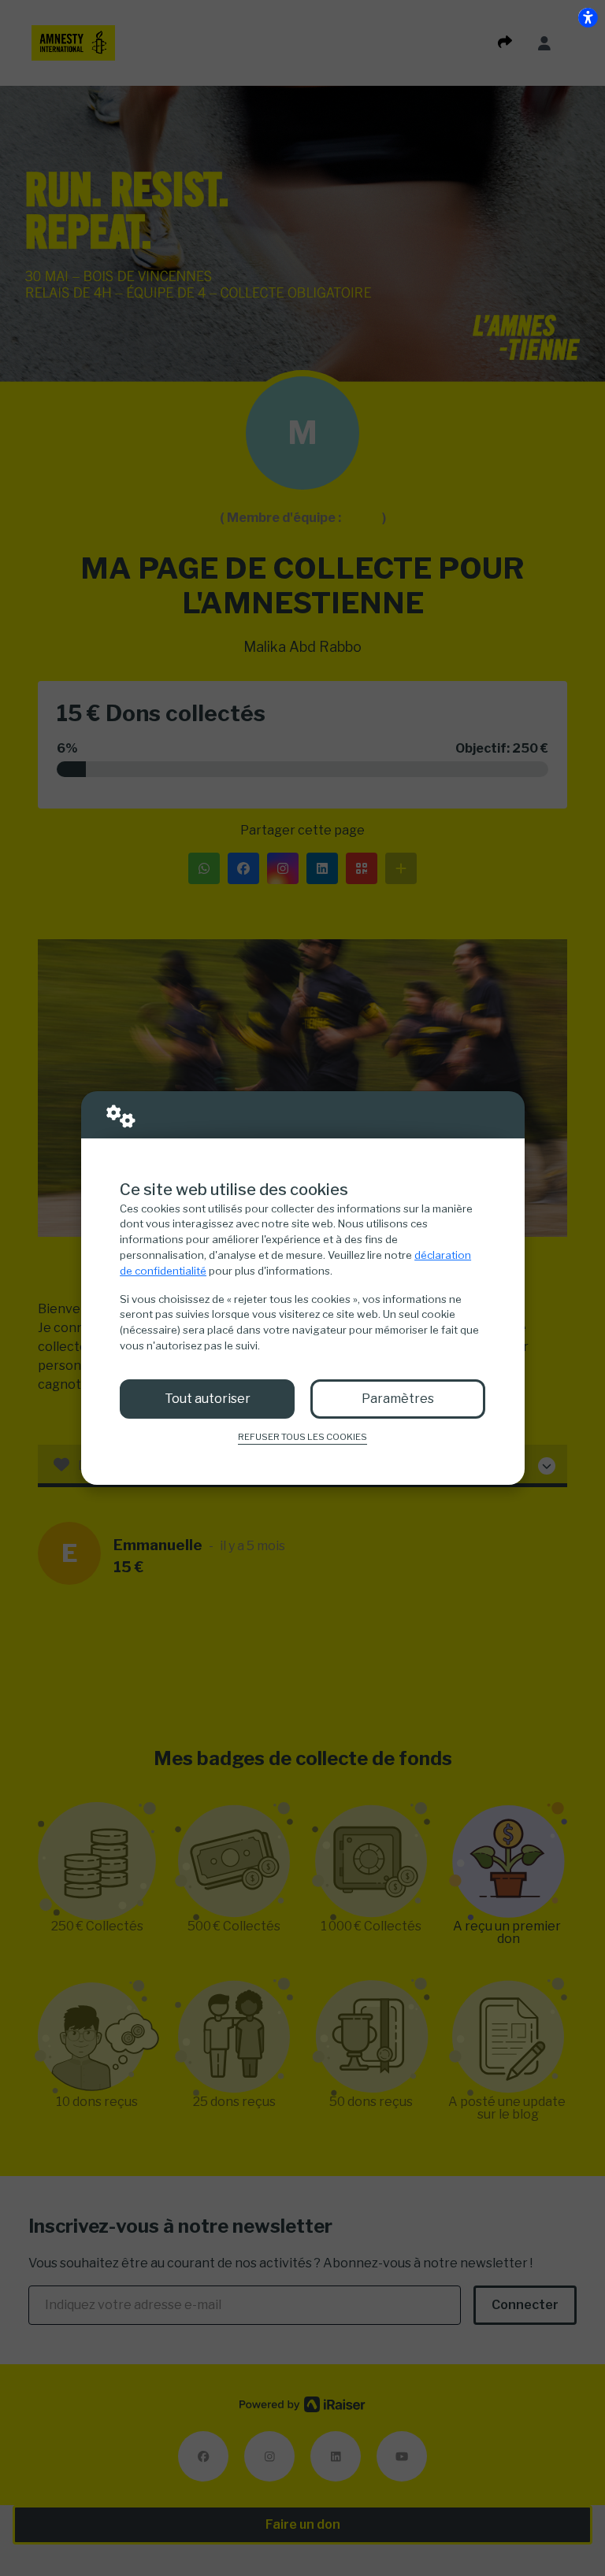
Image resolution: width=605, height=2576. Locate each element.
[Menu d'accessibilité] (588, 17)
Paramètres (398, 1399)
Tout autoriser (208, 1399)
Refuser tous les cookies (302, 1437)
